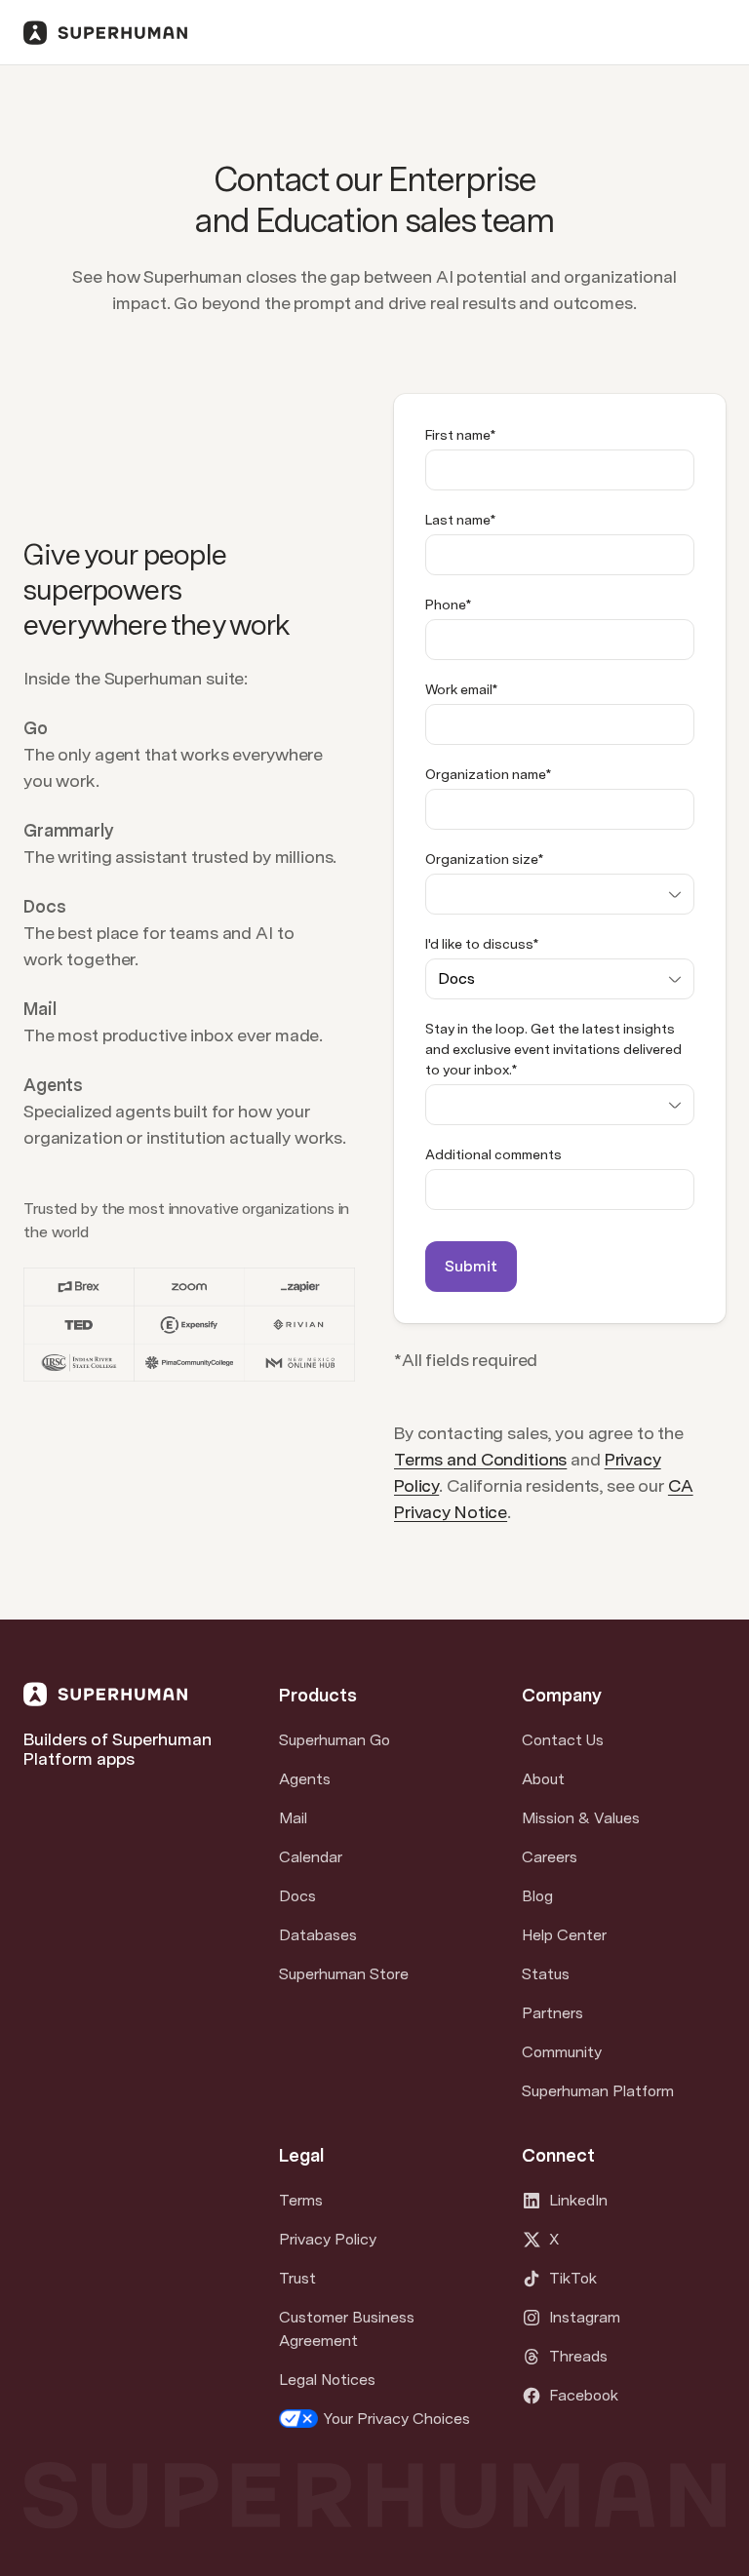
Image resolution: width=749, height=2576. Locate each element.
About (543, 1779)
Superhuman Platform (598, 2091)
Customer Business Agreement (347, 2329)
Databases (318, 1935)
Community (562, 2052)
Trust (297, 2278)
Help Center (564, 1935)
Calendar (311, 1857)
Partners (552, 2013)
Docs (297, 1896)
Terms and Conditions (480, 1459)
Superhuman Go (335, 1740)
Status (546, 1974)
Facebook (584, 2395)
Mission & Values (581, 1818)
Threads (578, 2356)
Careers (550, 1857)
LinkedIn (578, 2200)
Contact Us (563, 1740)
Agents (305, 1779)
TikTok (573, 2278)
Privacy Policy (328, 2239)
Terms (301, 2200)
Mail (293, 1818)
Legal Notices (327, 2380)
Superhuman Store (344, 1974)
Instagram (585, 2317)
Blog (537, 1896)
